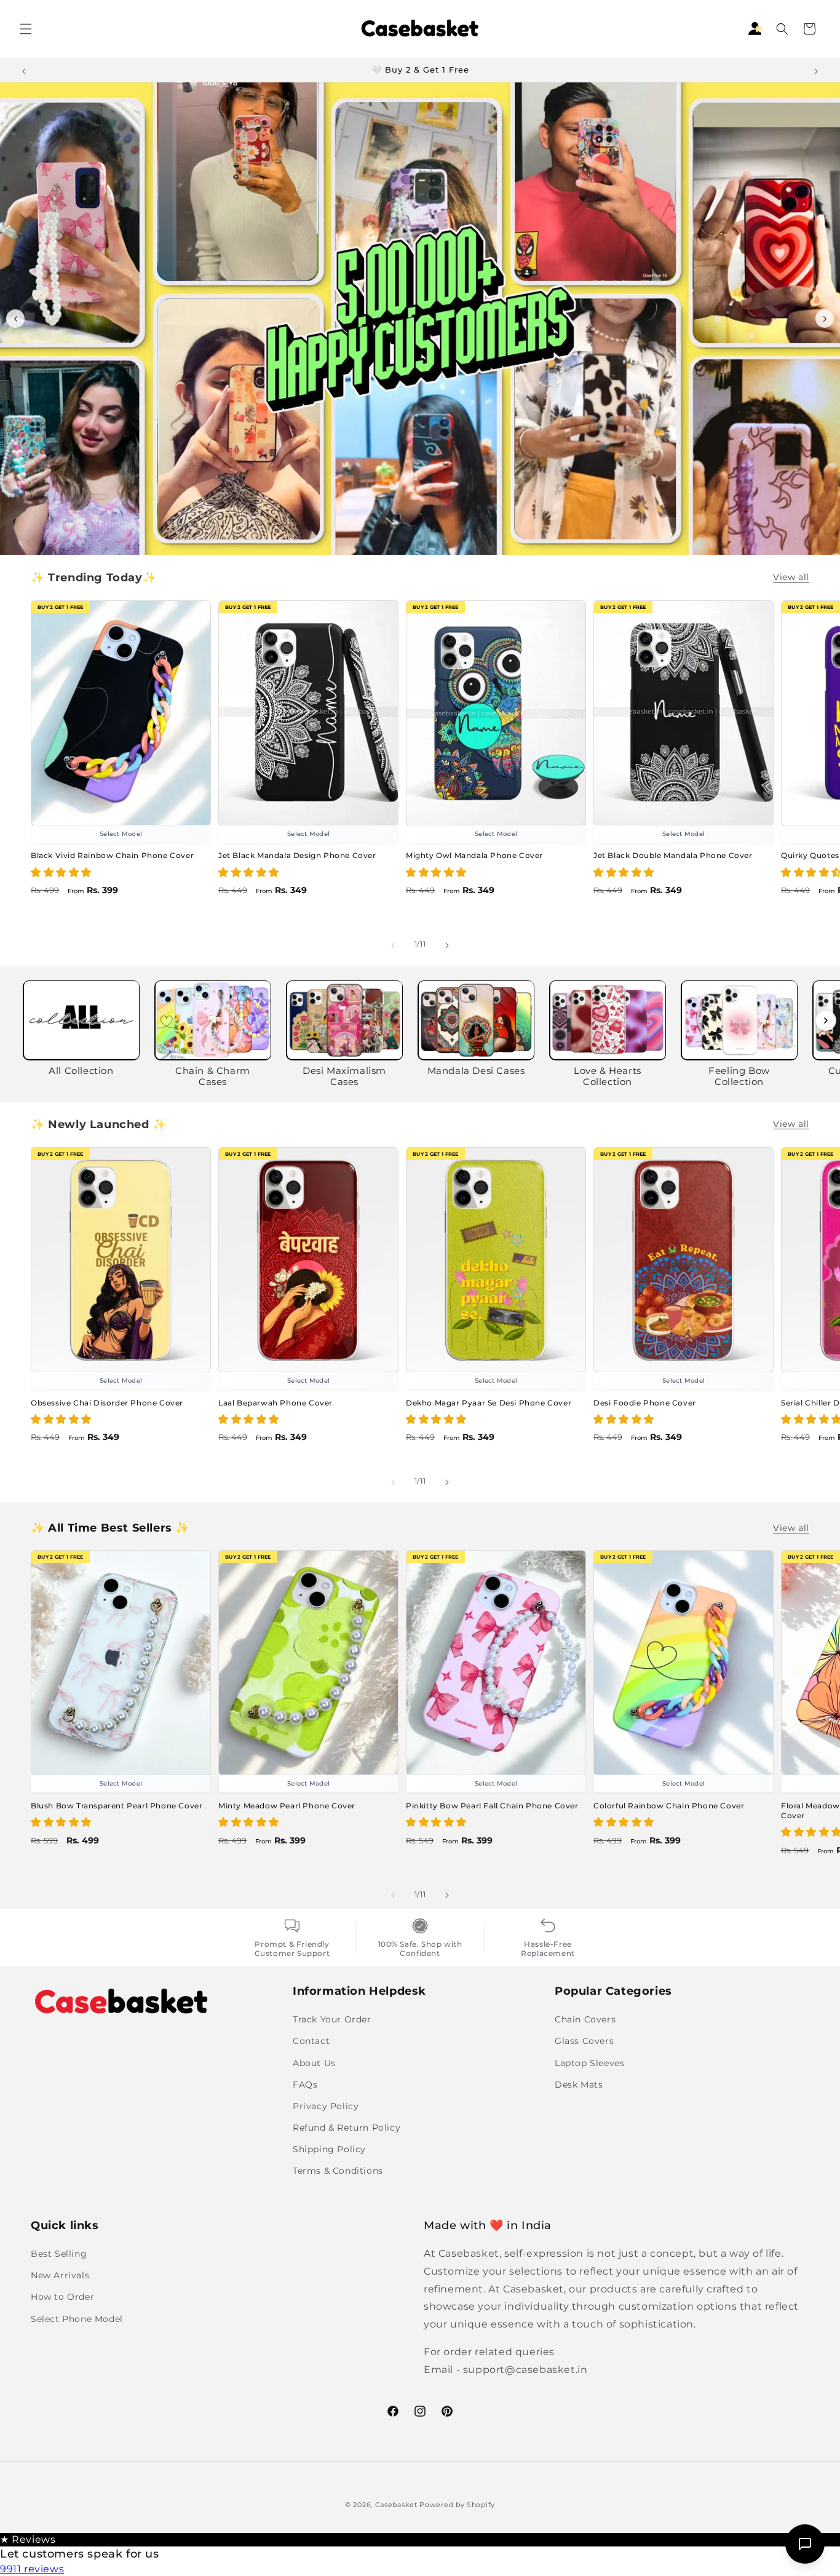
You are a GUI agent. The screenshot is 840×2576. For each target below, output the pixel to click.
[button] (26, 29)
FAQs (305, 2085)
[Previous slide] (15, 319)
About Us (314, 2062)
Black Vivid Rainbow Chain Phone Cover (112, 856)
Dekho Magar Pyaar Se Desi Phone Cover (489, 1403)
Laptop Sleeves (589, 2062)
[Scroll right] (826, 1020)
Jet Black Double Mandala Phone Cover (673, 856)
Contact (311, 2041)
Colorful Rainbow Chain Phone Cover (669, 1806)
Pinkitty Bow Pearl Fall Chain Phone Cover (492, 1806)
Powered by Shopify (457, 2505)
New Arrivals (60, 2276)
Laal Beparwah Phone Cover (275, 1403)
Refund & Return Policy (347, 2128)
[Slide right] (447, 945)
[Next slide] (825, 319)
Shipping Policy (329, 2149)
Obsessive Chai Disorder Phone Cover (107, 1403)
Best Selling (59, 2254)
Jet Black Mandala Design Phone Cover (297, 856)
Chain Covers (585, 2019)
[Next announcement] (816, 70)
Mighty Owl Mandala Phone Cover (474, 856)
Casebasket (396, 2505)
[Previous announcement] (24, 70)
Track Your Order (332, 2019)
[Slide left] (393, 945)
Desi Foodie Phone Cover (645, 1403)
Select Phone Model (77, 2319)
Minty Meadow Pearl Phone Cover (287, 1806)
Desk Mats (579, 2085)
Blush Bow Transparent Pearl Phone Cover (117, 1806)
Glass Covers (584, 2041)
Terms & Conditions (338, 2171)
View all (791, 577)
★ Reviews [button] (28, 2539)
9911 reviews (32, 2569)
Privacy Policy (326, 2106)
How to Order (62, 2297)
